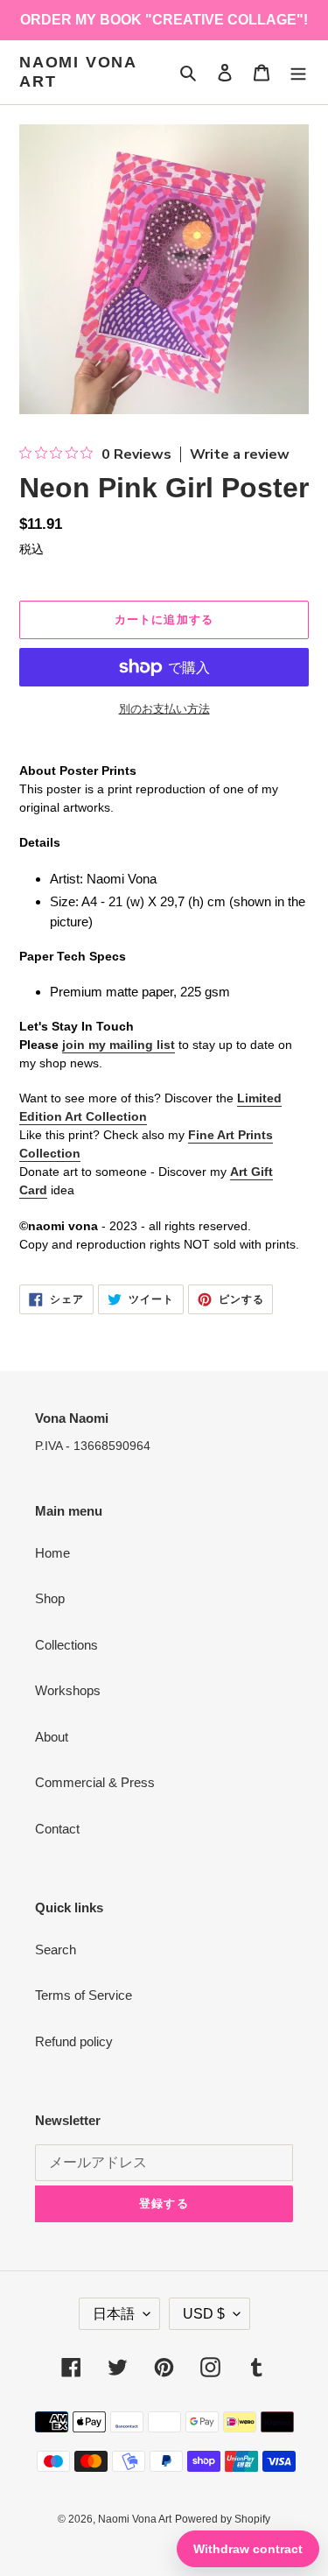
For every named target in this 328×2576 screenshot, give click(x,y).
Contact (57, 1829)
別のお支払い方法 (164, 709)
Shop (50, 1598)
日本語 (114, 2314)
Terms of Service (84, 1995)
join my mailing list (119, 1045)
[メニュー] (298, 72)
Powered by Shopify (223, 2519)
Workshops (68, 1690)
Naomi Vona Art (78, 72)
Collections (66, 1645)
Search (56, 1950)
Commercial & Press (95, 1782)
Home (52, 1553)
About (52, 1737)
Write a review (240, 454)
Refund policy (74, 2041)
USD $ (204, 2314)
